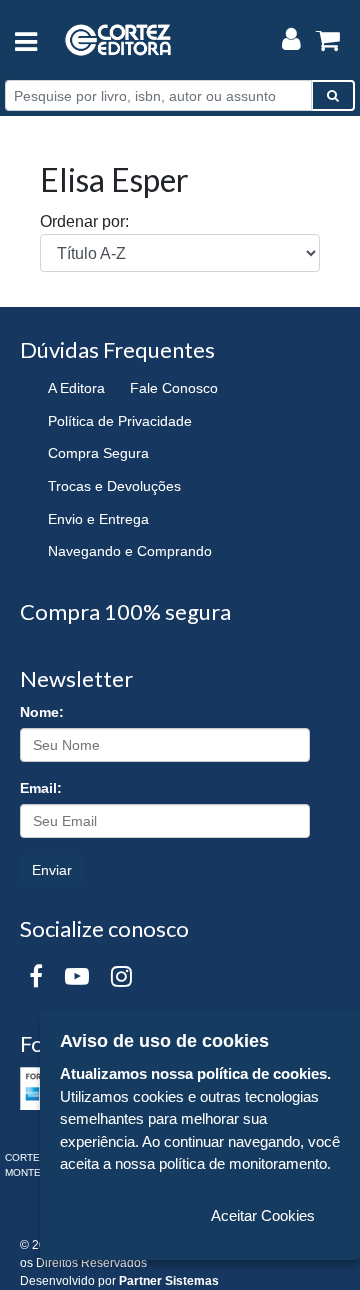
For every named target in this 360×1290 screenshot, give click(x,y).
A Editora (76, 388)
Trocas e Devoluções (114, 486)
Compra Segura (98, 453)
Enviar (52, 870)
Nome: (42, 712)
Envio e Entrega (98, 519)
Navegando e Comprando (130, 551)
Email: (41, 788)
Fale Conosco (174, 388)
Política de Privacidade (120, 421)
